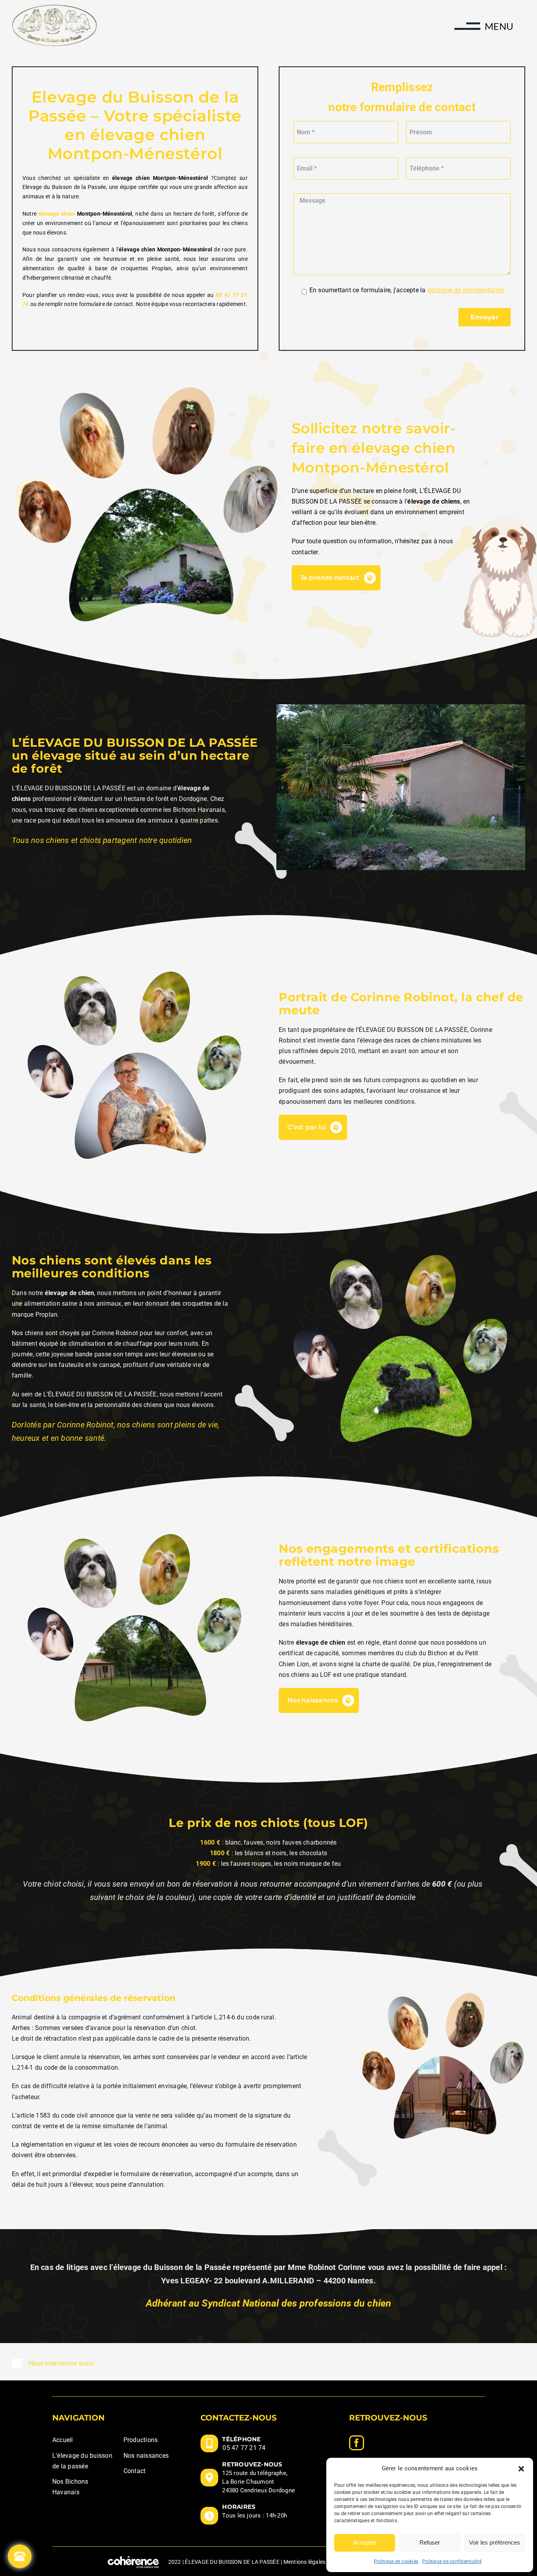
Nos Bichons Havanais (70, 2487)
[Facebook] (357, 2443)
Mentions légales (305, 2562)
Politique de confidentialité (452, 2561)
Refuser (430, 2542)
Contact (135, 2471)
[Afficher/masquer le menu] (460, 29)
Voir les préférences (495, 2542)
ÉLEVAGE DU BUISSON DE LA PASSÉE (232, 2562)
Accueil (63, 2440)
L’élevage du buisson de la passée (82, 2461)
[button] (521, 2469)
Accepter (365, 2542)
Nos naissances (146, 2456)
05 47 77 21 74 (244, 2448)
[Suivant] (519, 788)
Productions (141, 2440)
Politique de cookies (396, 2561)
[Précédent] (282, 788)
